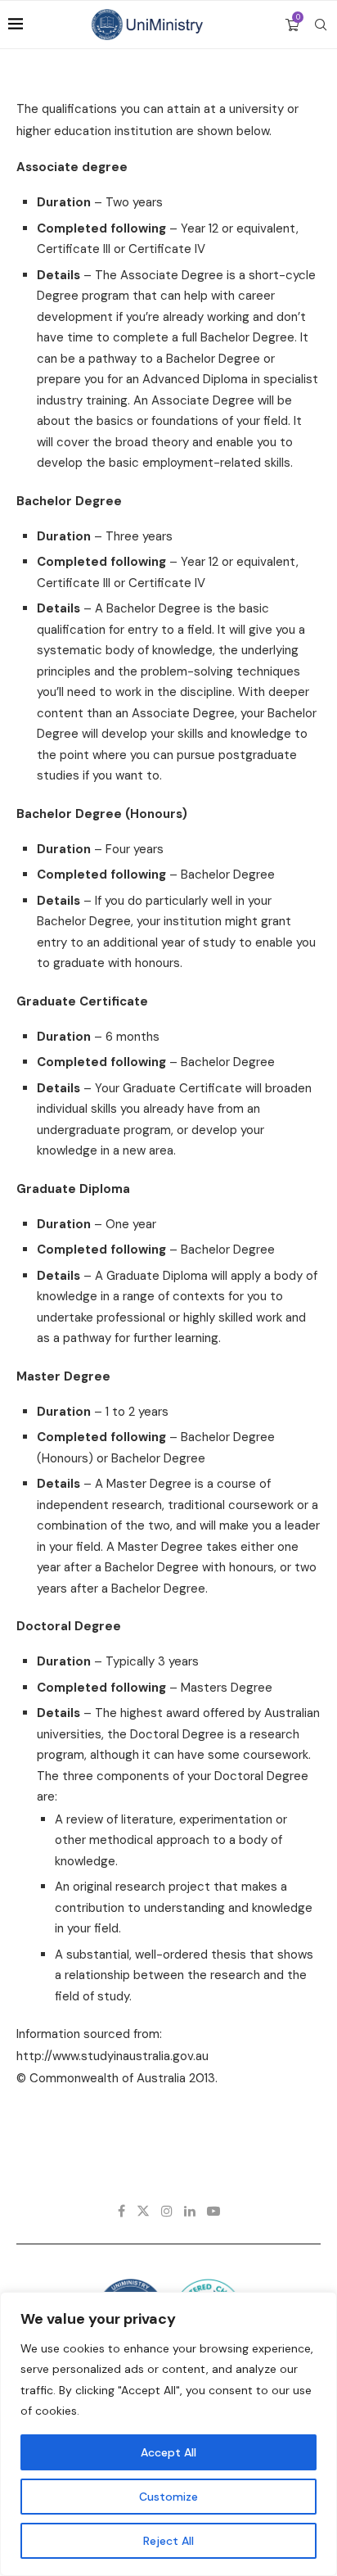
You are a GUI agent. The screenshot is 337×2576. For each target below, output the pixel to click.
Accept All (168, 2452)
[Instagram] (167, 2211)
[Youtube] (213, 2211)
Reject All (168, 2541)
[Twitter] (143, 2211)
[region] (168, 2434)
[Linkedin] (190, 2211)
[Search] (321, 25)
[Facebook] (121, 2211)
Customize (168, 2497)
